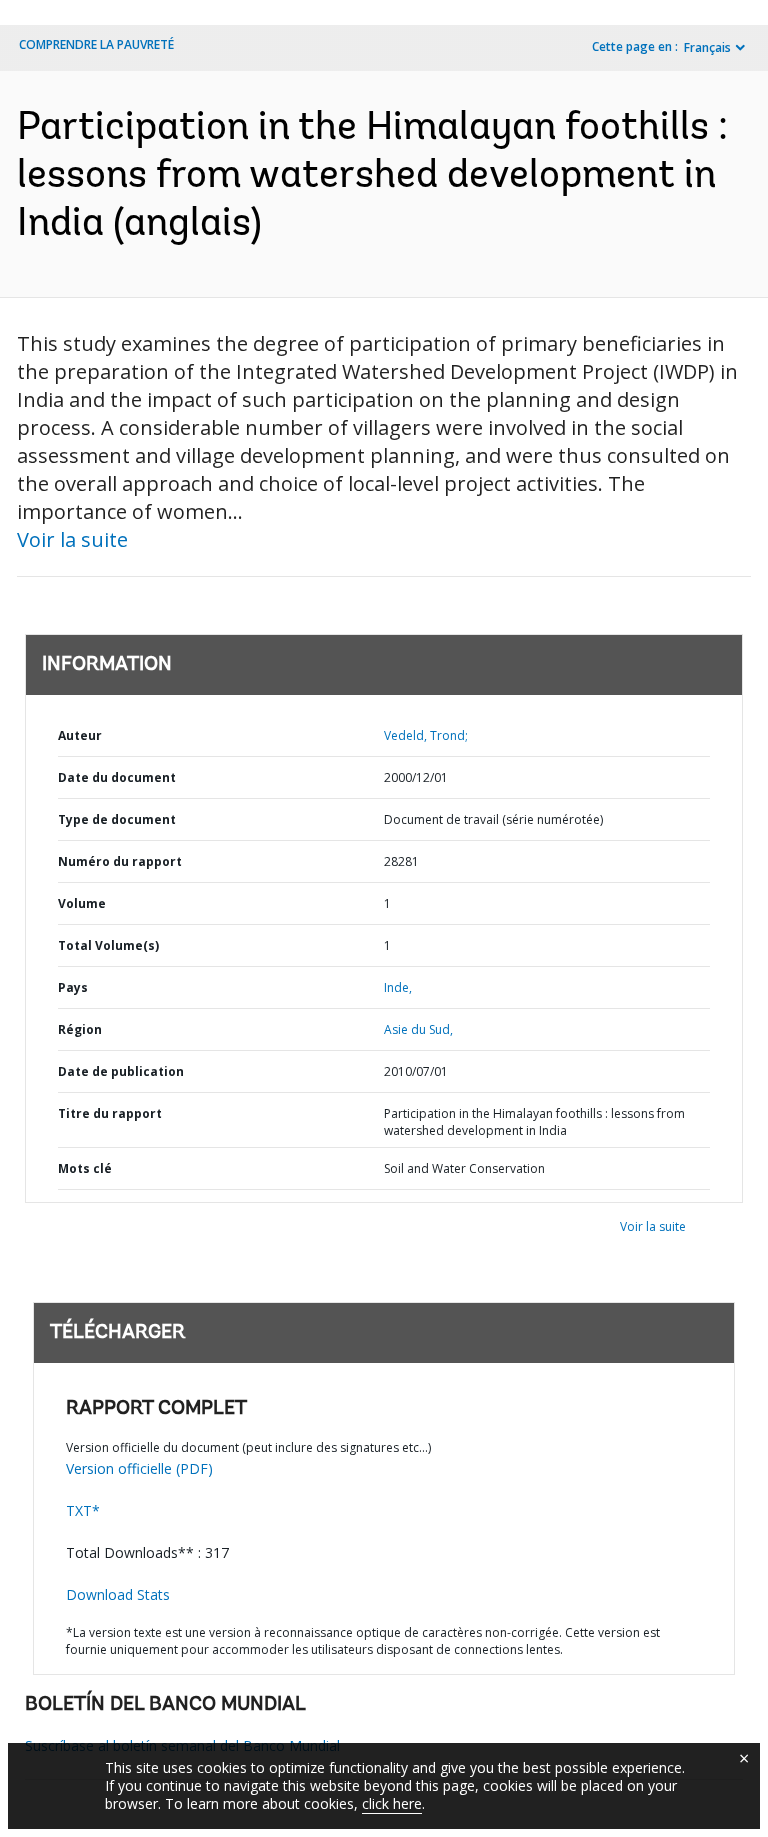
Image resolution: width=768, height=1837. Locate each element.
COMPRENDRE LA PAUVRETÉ (96, 44)
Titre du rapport (110, 1113)
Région (80, 1029)
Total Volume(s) (108, 945)
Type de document (117, 819)
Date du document (117, 777)
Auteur (80, 735)
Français (707, 47)
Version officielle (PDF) (139, 1468)
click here (392, 1803)
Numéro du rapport (120, 861)
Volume (82, 903)
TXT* (83, 1510)
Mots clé (85, 1168)
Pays (73, 987)
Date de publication (121, 1071)
